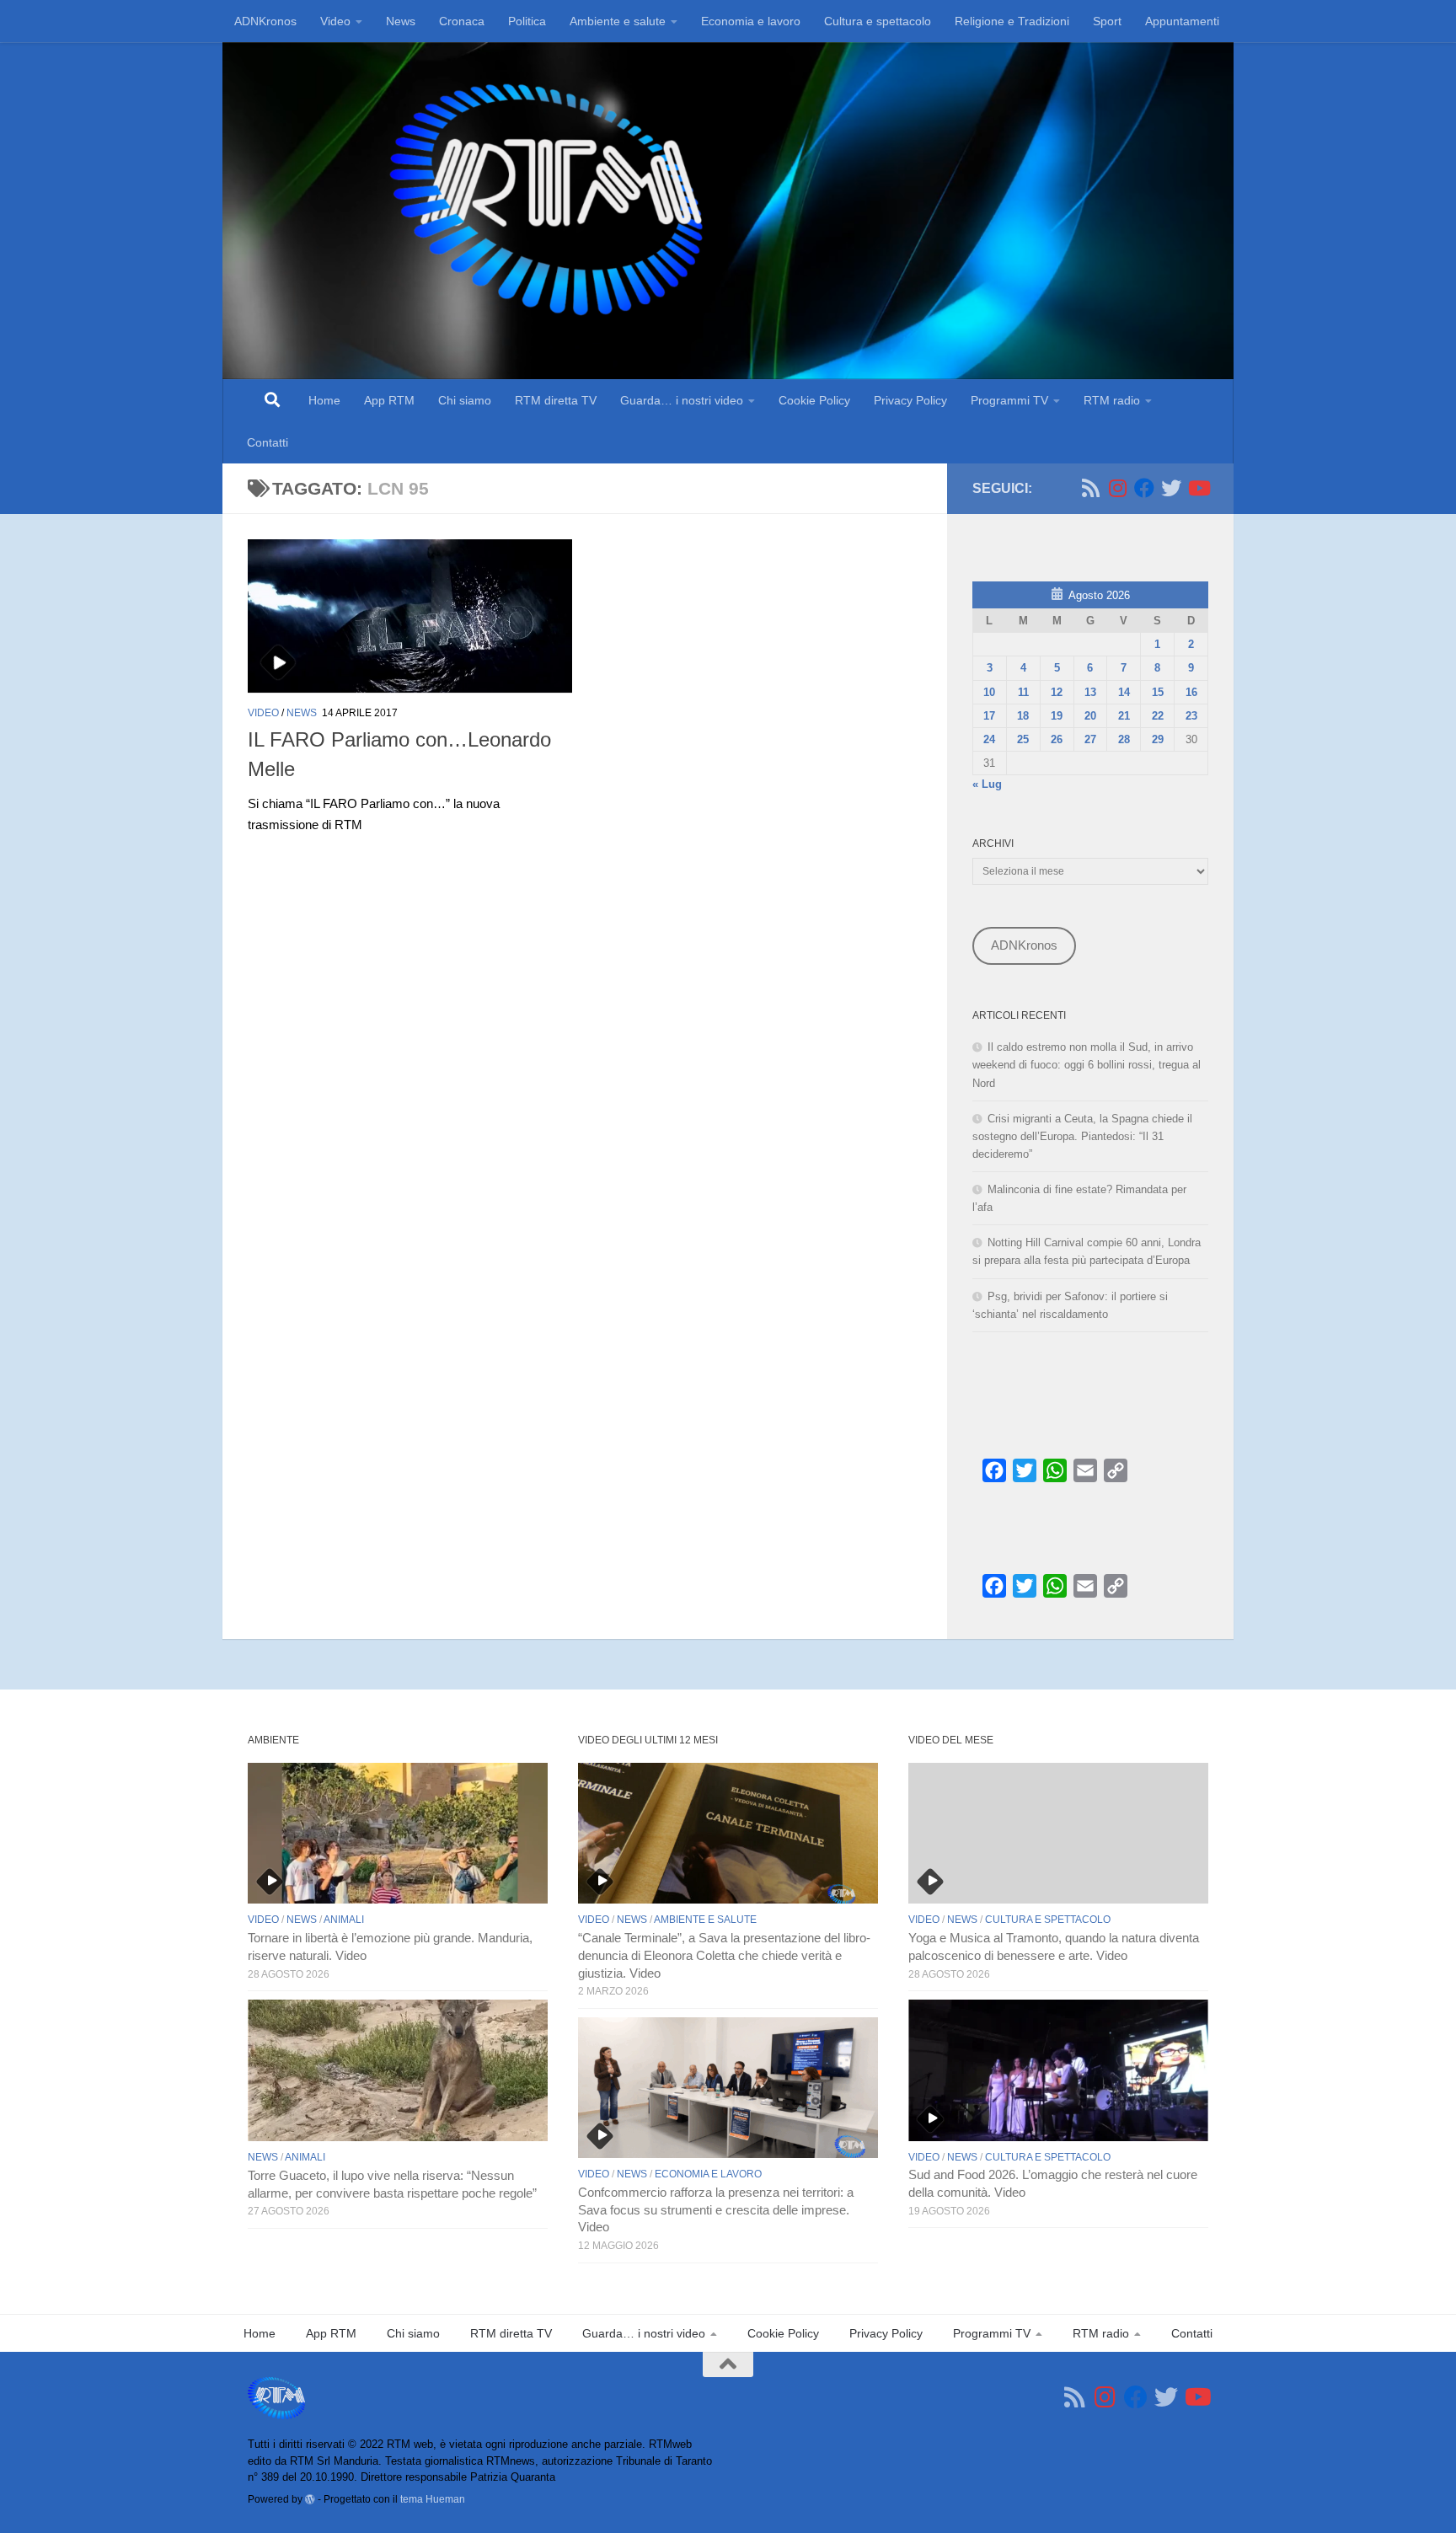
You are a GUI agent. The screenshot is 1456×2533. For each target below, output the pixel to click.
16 (1191, 692)
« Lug (987, 784)
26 (1057, 739)
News (401, 21)
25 (1023, 739)
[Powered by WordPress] (310, 2499)
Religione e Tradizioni (1012, 21)
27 (1090, 739)
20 (1090, 716)
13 (1090, 692)
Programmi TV (1009, 400)
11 (1023, 692)
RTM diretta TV (556, 400)
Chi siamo (465, 400)
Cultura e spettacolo (878, 21)
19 (1057, 716)
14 (1124, 692)
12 (1057, 692)
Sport (1107, 21)
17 (989, 716)
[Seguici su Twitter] (1171, 488)
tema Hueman (433, 2499)
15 (1158, 692)
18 (1023, 716)
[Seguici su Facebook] (1144, 488)
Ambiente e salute (618, 21)
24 (989, 739)
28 (1124, 739)
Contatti (268, 442)
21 (1124, 716)
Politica (527, 21)
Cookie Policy (814, 400)
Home (324, 400)
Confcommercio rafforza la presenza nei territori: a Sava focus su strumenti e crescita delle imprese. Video (716, 2210)
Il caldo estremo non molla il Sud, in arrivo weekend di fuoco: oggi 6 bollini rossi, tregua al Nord (1087, 1065)
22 (1158, 716)
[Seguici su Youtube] (1198, 488)
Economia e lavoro (751, 21)
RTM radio (1112, 400)
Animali (344, 1920)
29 (1158, 739)
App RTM (389, 400)
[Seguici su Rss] (1090, 488)
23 (1191, 716)
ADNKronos (265, 21)
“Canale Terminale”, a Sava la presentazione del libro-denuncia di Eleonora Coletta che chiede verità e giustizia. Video (724, 1956)
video (263, 713)
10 (989, 692)
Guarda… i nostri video (682, 400)
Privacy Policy (910, 400)
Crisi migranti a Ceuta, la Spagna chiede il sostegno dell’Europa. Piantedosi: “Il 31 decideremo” (1082, 1136)
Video (335, 21)
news (302, 713)
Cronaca (462, 21)
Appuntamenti (1182, 21)
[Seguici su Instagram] (1117, 488)
